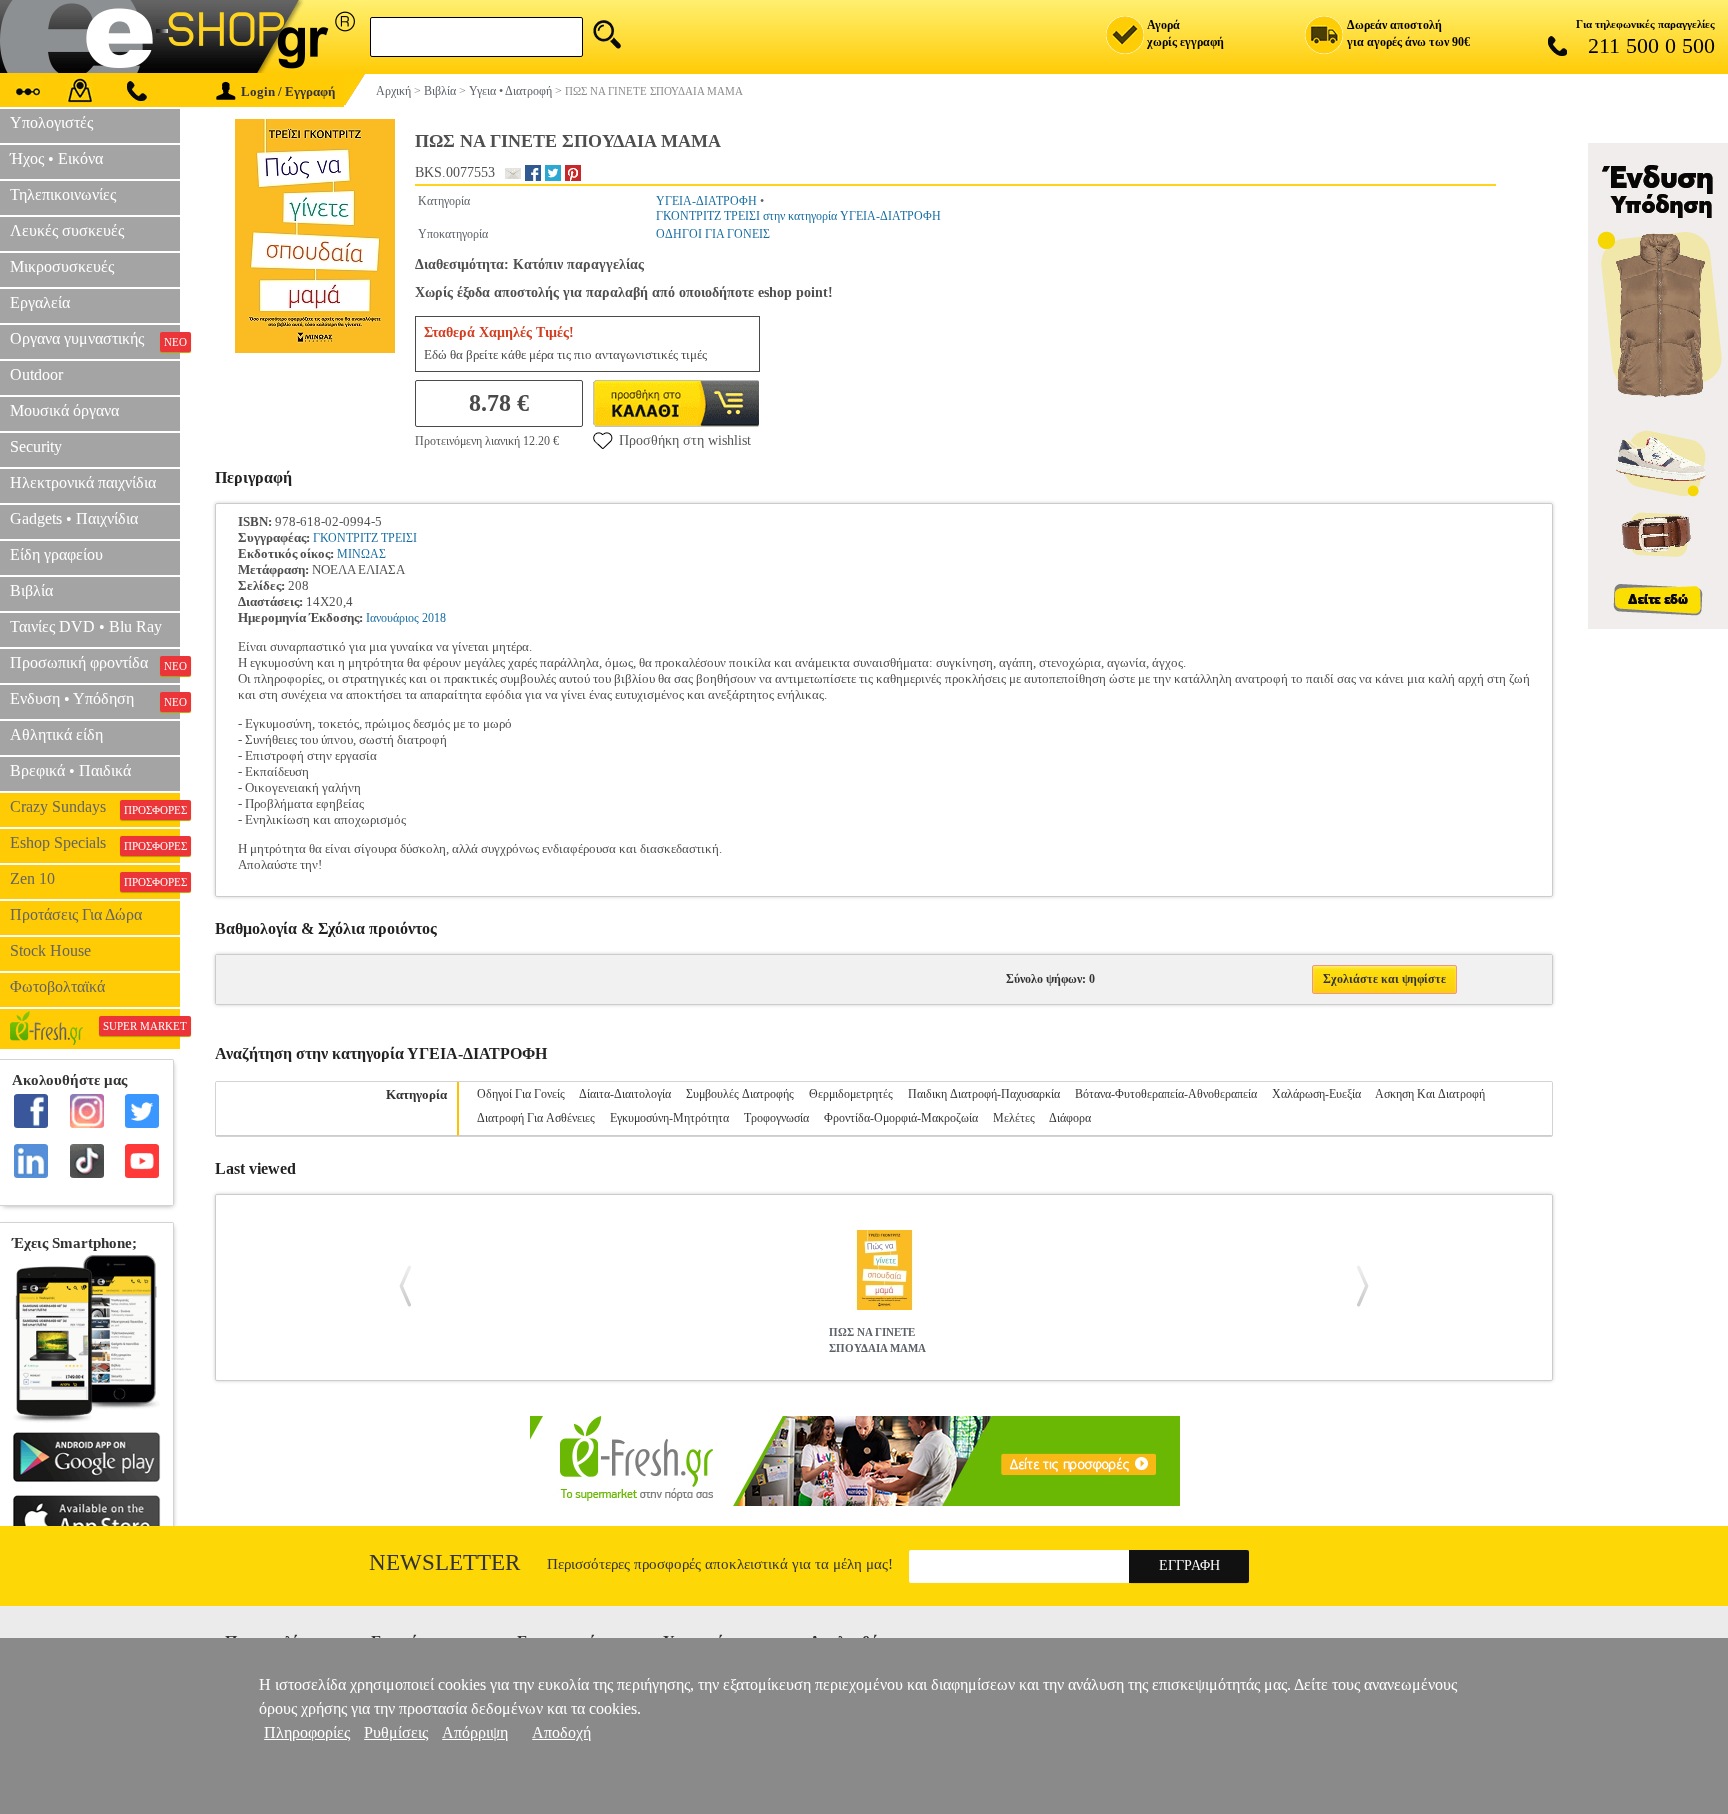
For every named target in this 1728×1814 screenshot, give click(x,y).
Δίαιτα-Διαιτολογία (625, 1094)
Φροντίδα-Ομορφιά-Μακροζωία (901, 1118)
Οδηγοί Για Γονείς (521, 1094)
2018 (434, 618)
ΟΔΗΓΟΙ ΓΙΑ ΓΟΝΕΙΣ (713, 234)
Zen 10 (95, 879)
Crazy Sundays (95, 807)
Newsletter (444, 1562)
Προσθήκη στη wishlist (685, 440)
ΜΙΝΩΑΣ (361, 554)
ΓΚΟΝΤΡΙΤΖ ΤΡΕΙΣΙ (365, 538)
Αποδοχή (561, 1732)
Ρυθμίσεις (396, 1732)
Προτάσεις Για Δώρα (76, 914)
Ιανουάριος (392, 618)
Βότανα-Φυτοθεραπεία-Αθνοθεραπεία (1166, 1094)
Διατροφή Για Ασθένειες (536, 1118)
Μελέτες (1014, 1118)
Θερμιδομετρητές (851, 1094)
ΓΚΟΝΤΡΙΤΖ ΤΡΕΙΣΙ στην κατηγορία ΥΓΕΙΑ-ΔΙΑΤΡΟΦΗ (798, 216)
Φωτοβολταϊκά (57, 986)
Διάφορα (1070, 1118)
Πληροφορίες (307, 1732)
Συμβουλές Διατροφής (740, 1094)
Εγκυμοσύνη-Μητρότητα (669, 1118)
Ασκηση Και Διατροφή (1430, 1094)
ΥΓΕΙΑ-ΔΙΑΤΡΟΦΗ (706, 201)
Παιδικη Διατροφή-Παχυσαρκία (984, 1094)
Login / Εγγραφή (288, 91)
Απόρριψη (475, 1732)
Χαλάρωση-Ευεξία (1316, 1094)
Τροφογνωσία (776, 1118)
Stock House (50, 950)
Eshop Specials (95, 843)
